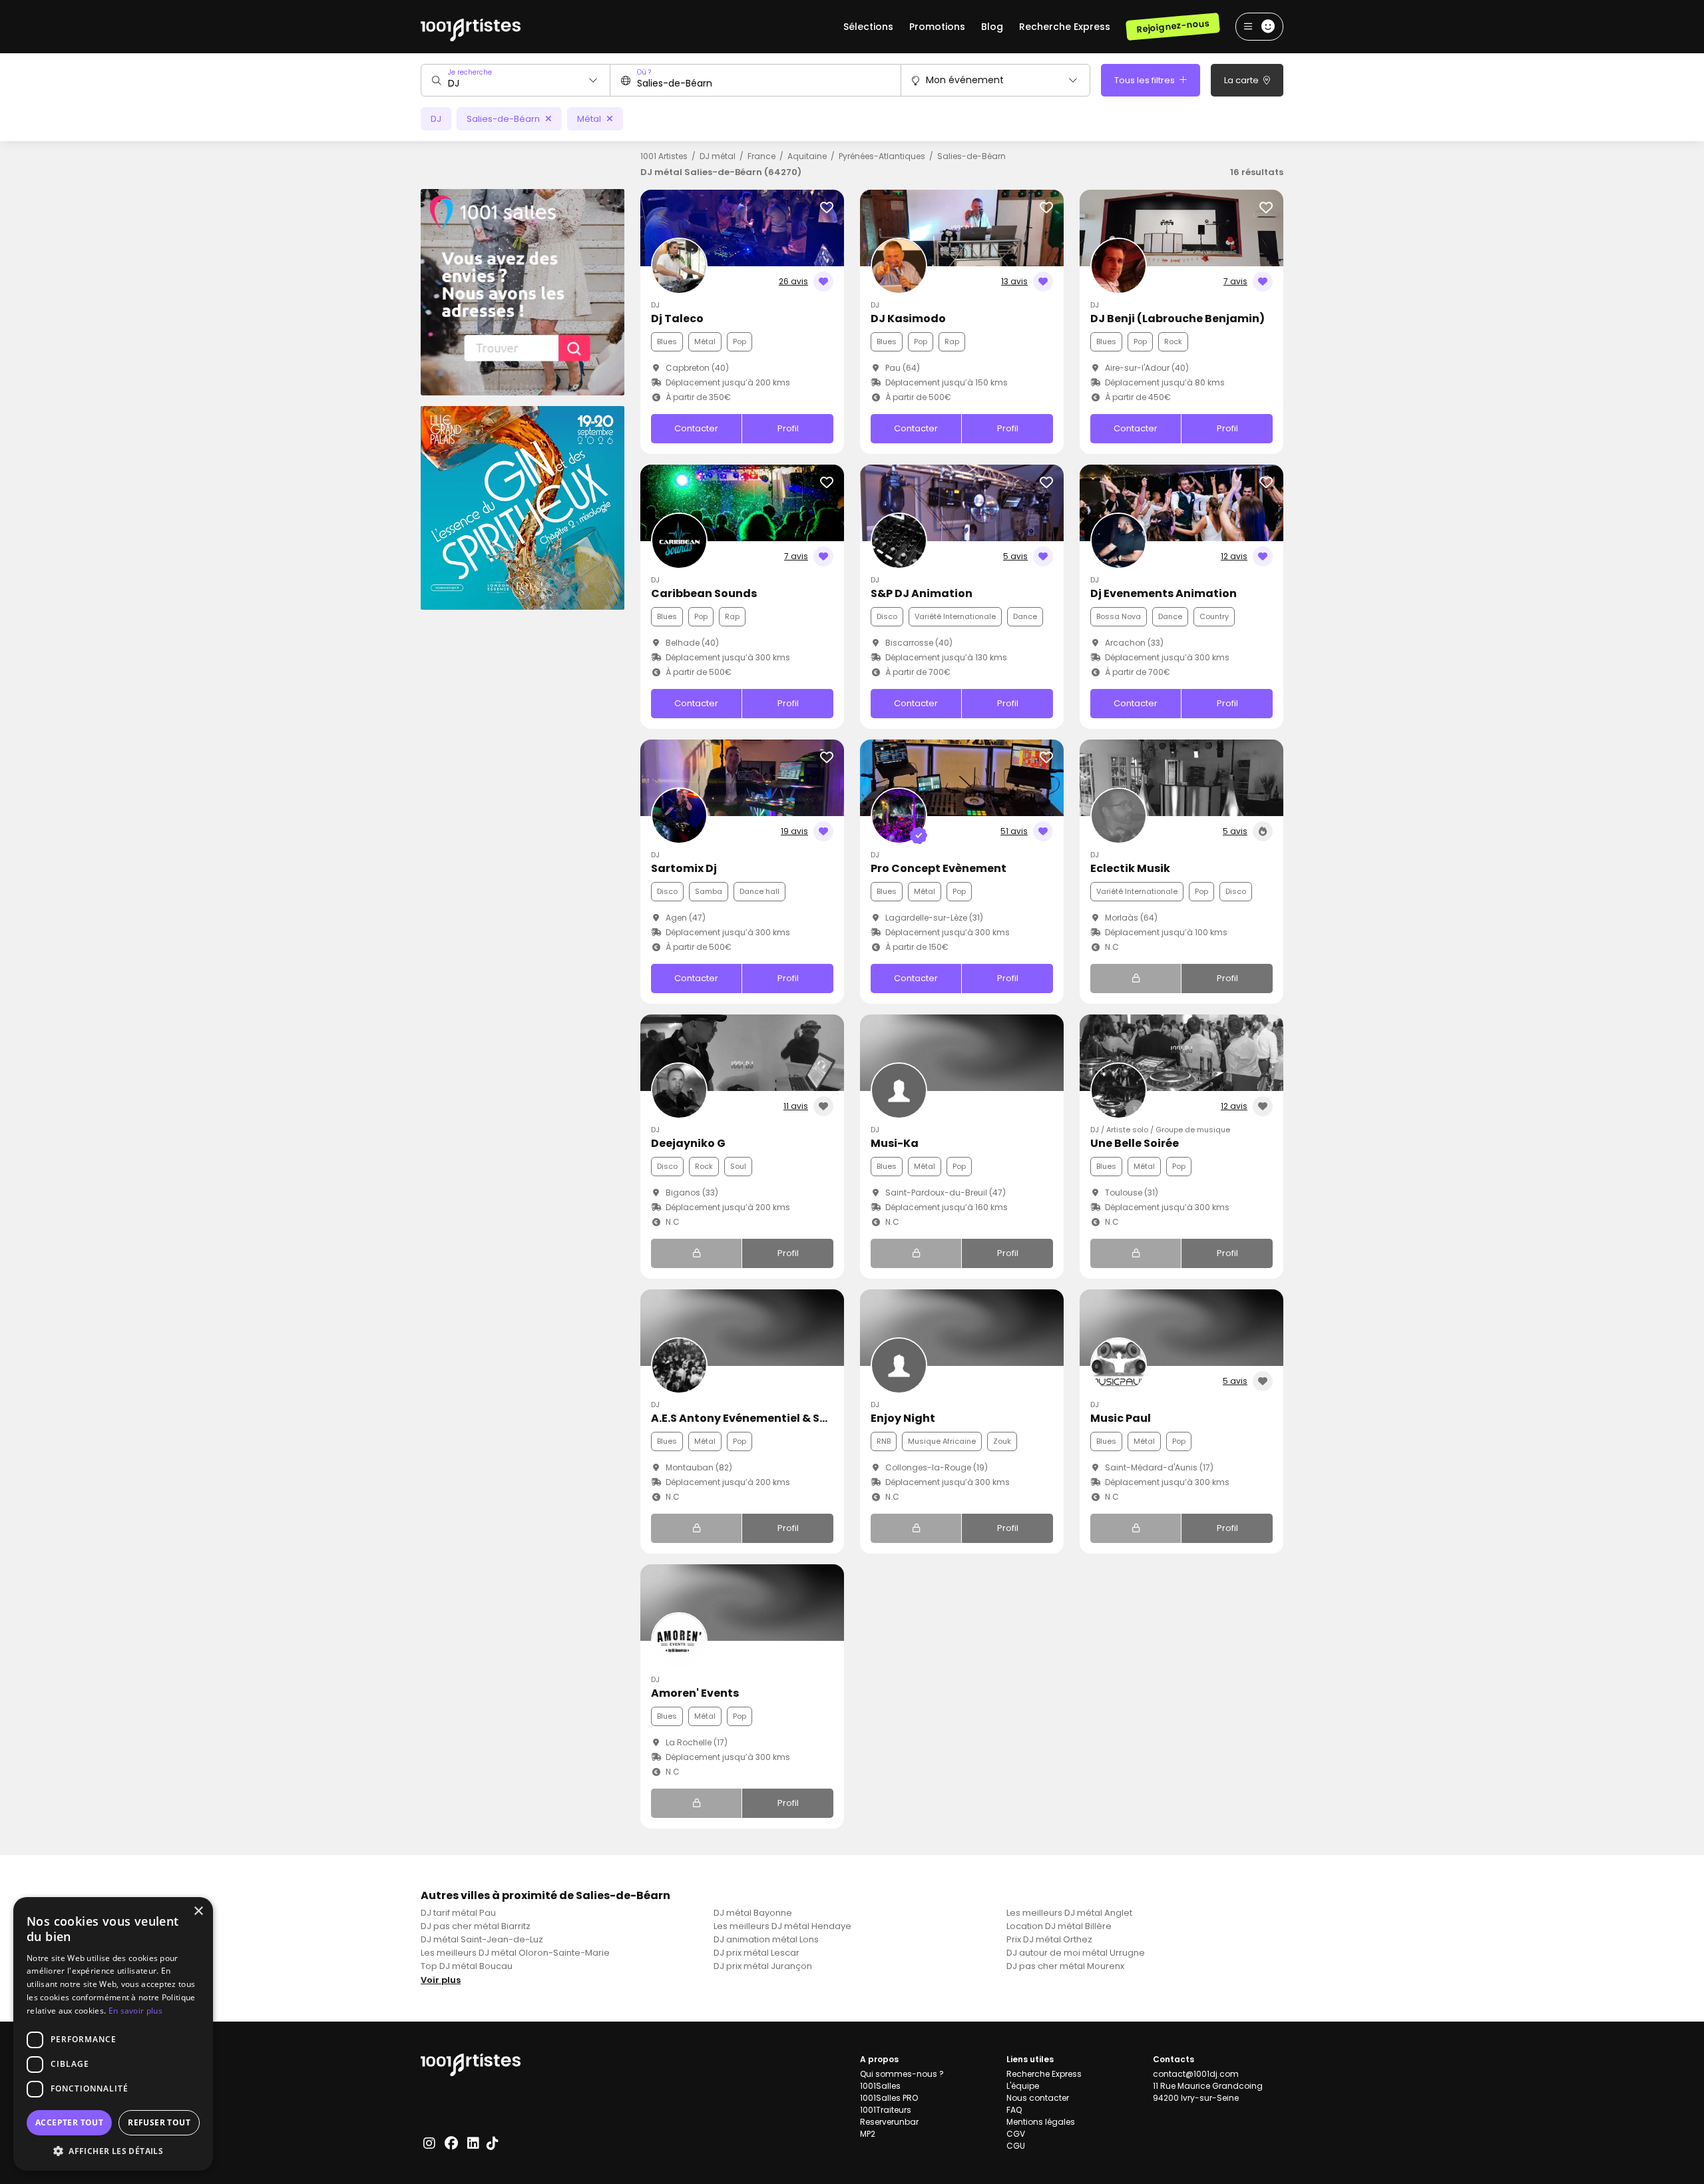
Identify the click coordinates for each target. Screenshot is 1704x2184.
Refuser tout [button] (159, 2122)
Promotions (937, 27)
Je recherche (470, 72)
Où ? (644, 72)
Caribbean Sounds (704, 593)
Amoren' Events (695, 1693)
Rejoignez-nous (1172, 26)
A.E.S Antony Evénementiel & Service (752, 1418)
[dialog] (113, 2034)
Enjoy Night (903, 1418)
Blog (992, 27)
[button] (113, 2151)
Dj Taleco (677, 319)
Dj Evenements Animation (1164, 593)
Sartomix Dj (684, 868)
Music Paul (1121, 1418)
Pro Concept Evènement (939, 868)
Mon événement (965, 80)
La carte (1242, 80)
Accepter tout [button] (69, 2122)
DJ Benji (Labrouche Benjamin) (1177, 319)
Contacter (696, 428)
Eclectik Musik (1130, 868)
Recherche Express (1065, 27)
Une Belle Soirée (1135, 1143)
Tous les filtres (1146, 80)
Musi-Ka (895, 1143)
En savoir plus (135, 2011)
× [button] (198, 1911)
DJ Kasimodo (908, 319)
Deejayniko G (688, 1143)
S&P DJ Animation (922, 593)
